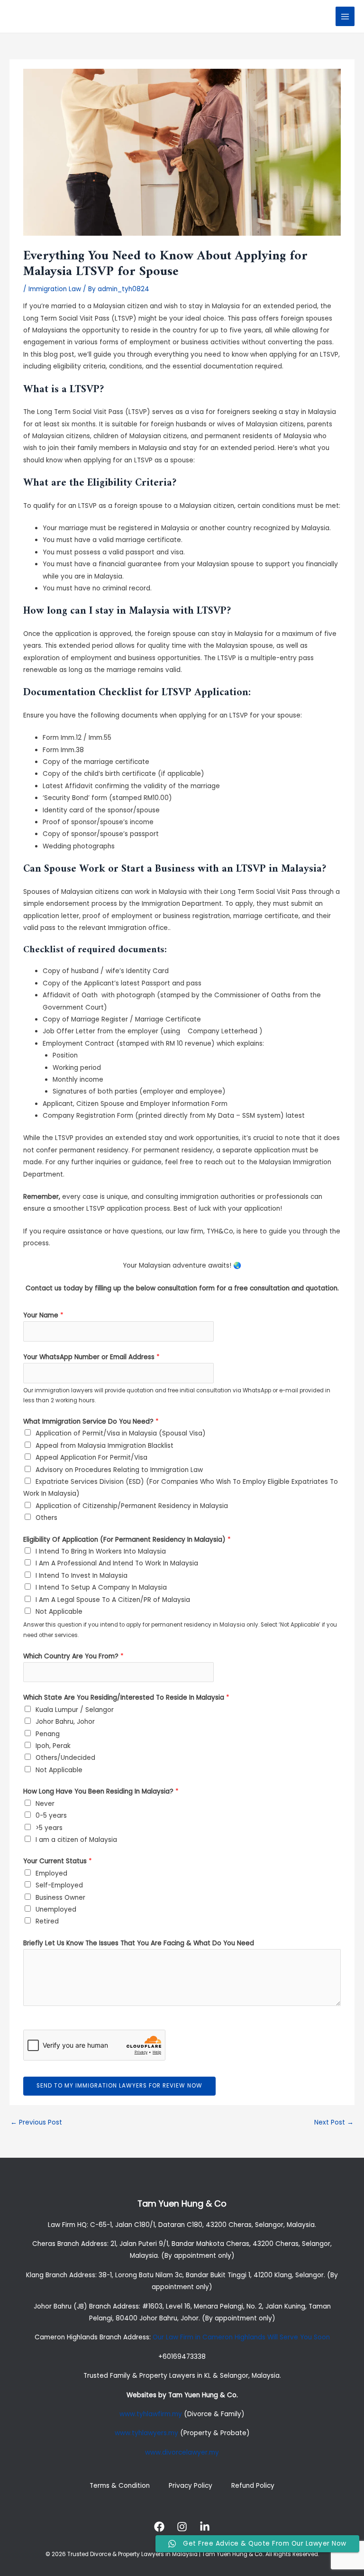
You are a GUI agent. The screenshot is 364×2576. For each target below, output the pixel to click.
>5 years (49, 1828)
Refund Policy (253, 2486)
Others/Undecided (65, 1758)
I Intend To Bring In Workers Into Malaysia (101, 1551)
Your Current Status (58, 1861)
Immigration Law (55, 289)
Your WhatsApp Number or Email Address (91, 1357)
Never (45, 1804)
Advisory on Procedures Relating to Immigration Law (119, 1470)
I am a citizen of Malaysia (76, 1840)
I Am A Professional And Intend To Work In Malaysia (117, 1563)
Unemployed (56, 1909)
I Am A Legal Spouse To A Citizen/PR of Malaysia (113, 1600)
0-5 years (51, 1816)
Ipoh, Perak (53, 1746)
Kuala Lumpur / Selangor (75, 1710)
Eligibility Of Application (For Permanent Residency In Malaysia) (127, 1540)
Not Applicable (59, 1612)
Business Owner (60, 1898)
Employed (51, 1873)
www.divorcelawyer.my (182, 2452)
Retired (47, 1921)
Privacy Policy (191, 2486)
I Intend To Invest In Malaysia (82, 1576)
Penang (48, 1734)
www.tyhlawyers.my (146, 2433)
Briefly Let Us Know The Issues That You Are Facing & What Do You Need (139, 1943)
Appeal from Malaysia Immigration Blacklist (105, 1446)
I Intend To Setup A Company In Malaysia (101, 1587)
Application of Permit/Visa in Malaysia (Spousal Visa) (121, 1433)
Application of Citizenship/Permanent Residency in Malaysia (132, 1506)
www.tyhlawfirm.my (151, 2414)
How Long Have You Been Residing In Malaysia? (101, 1791)
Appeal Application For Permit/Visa (91, 1458)
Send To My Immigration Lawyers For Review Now (119, 2086)
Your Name (43, 1315)
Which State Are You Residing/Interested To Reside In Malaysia (126, 1697)
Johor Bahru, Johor (65, 1722)
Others (46, 1518)
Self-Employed (59, 1885)
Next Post (334, 2122)
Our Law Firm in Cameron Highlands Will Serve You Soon (241, 2337)
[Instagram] (182, 2527)
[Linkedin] (205, 2527)
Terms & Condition (120, 2486)
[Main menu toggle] (345, 16)
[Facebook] (159, 2527)
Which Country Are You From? (73, 1656)
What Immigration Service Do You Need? (91, 1421)
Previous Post (36, 2122)
